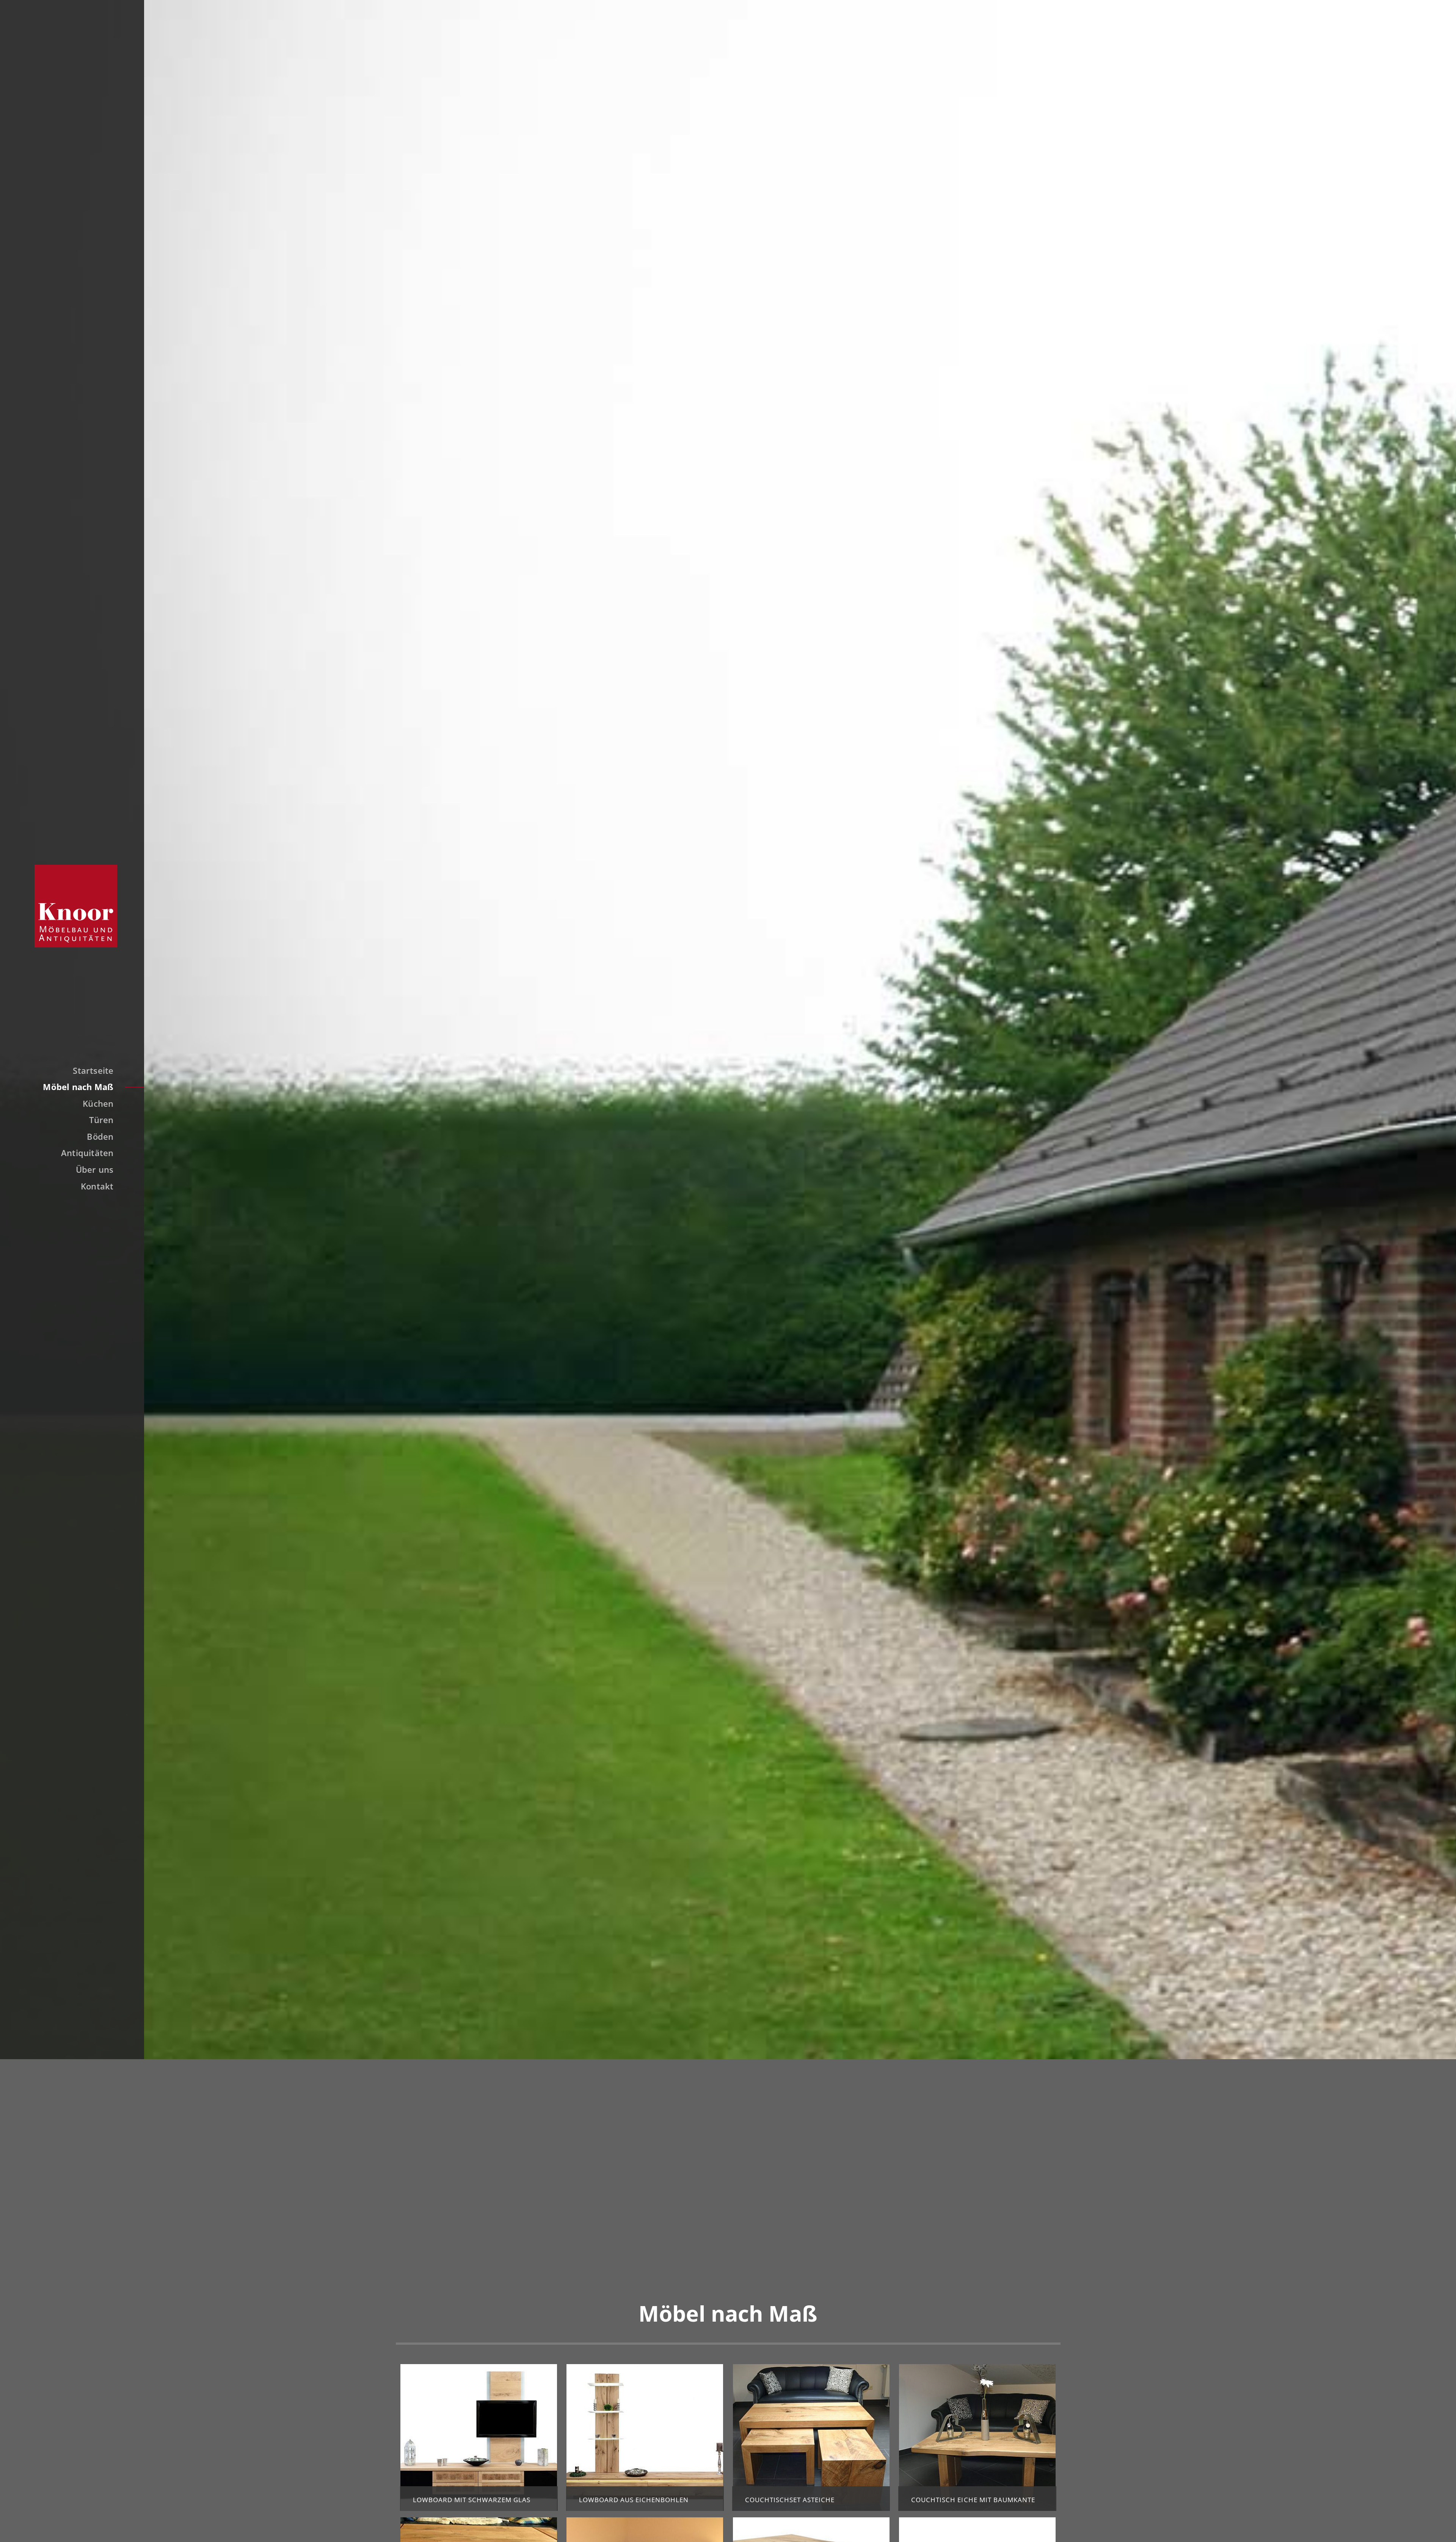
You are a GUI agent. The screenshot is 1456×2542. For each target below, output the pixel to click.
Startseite (93, 1070)
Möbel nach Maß (78, 1087)
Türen (101, 1120)
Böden (100, 1136)
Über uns (95, 1169)
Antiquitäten (87, 1153)
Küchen (98, 1103)
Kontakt (97, 1186)
